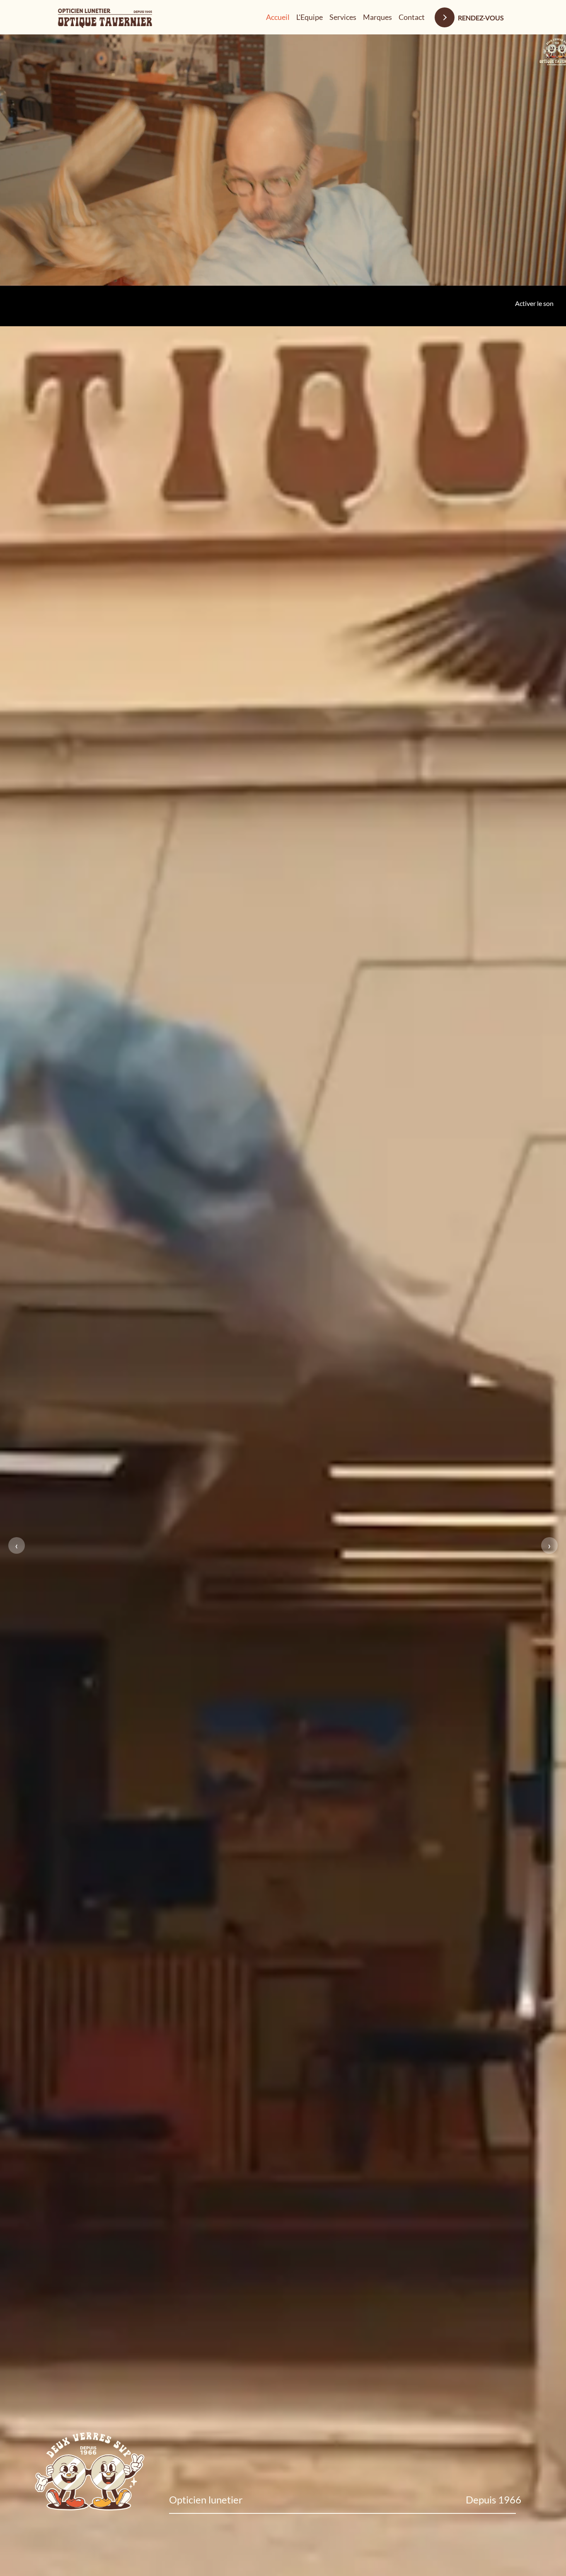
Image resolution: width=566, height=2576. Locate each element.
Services (343, 17)
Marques (377, 17)
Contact (412, 17)
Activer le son (534, 47)
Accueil (278, 17)
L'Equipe (310, 17)
